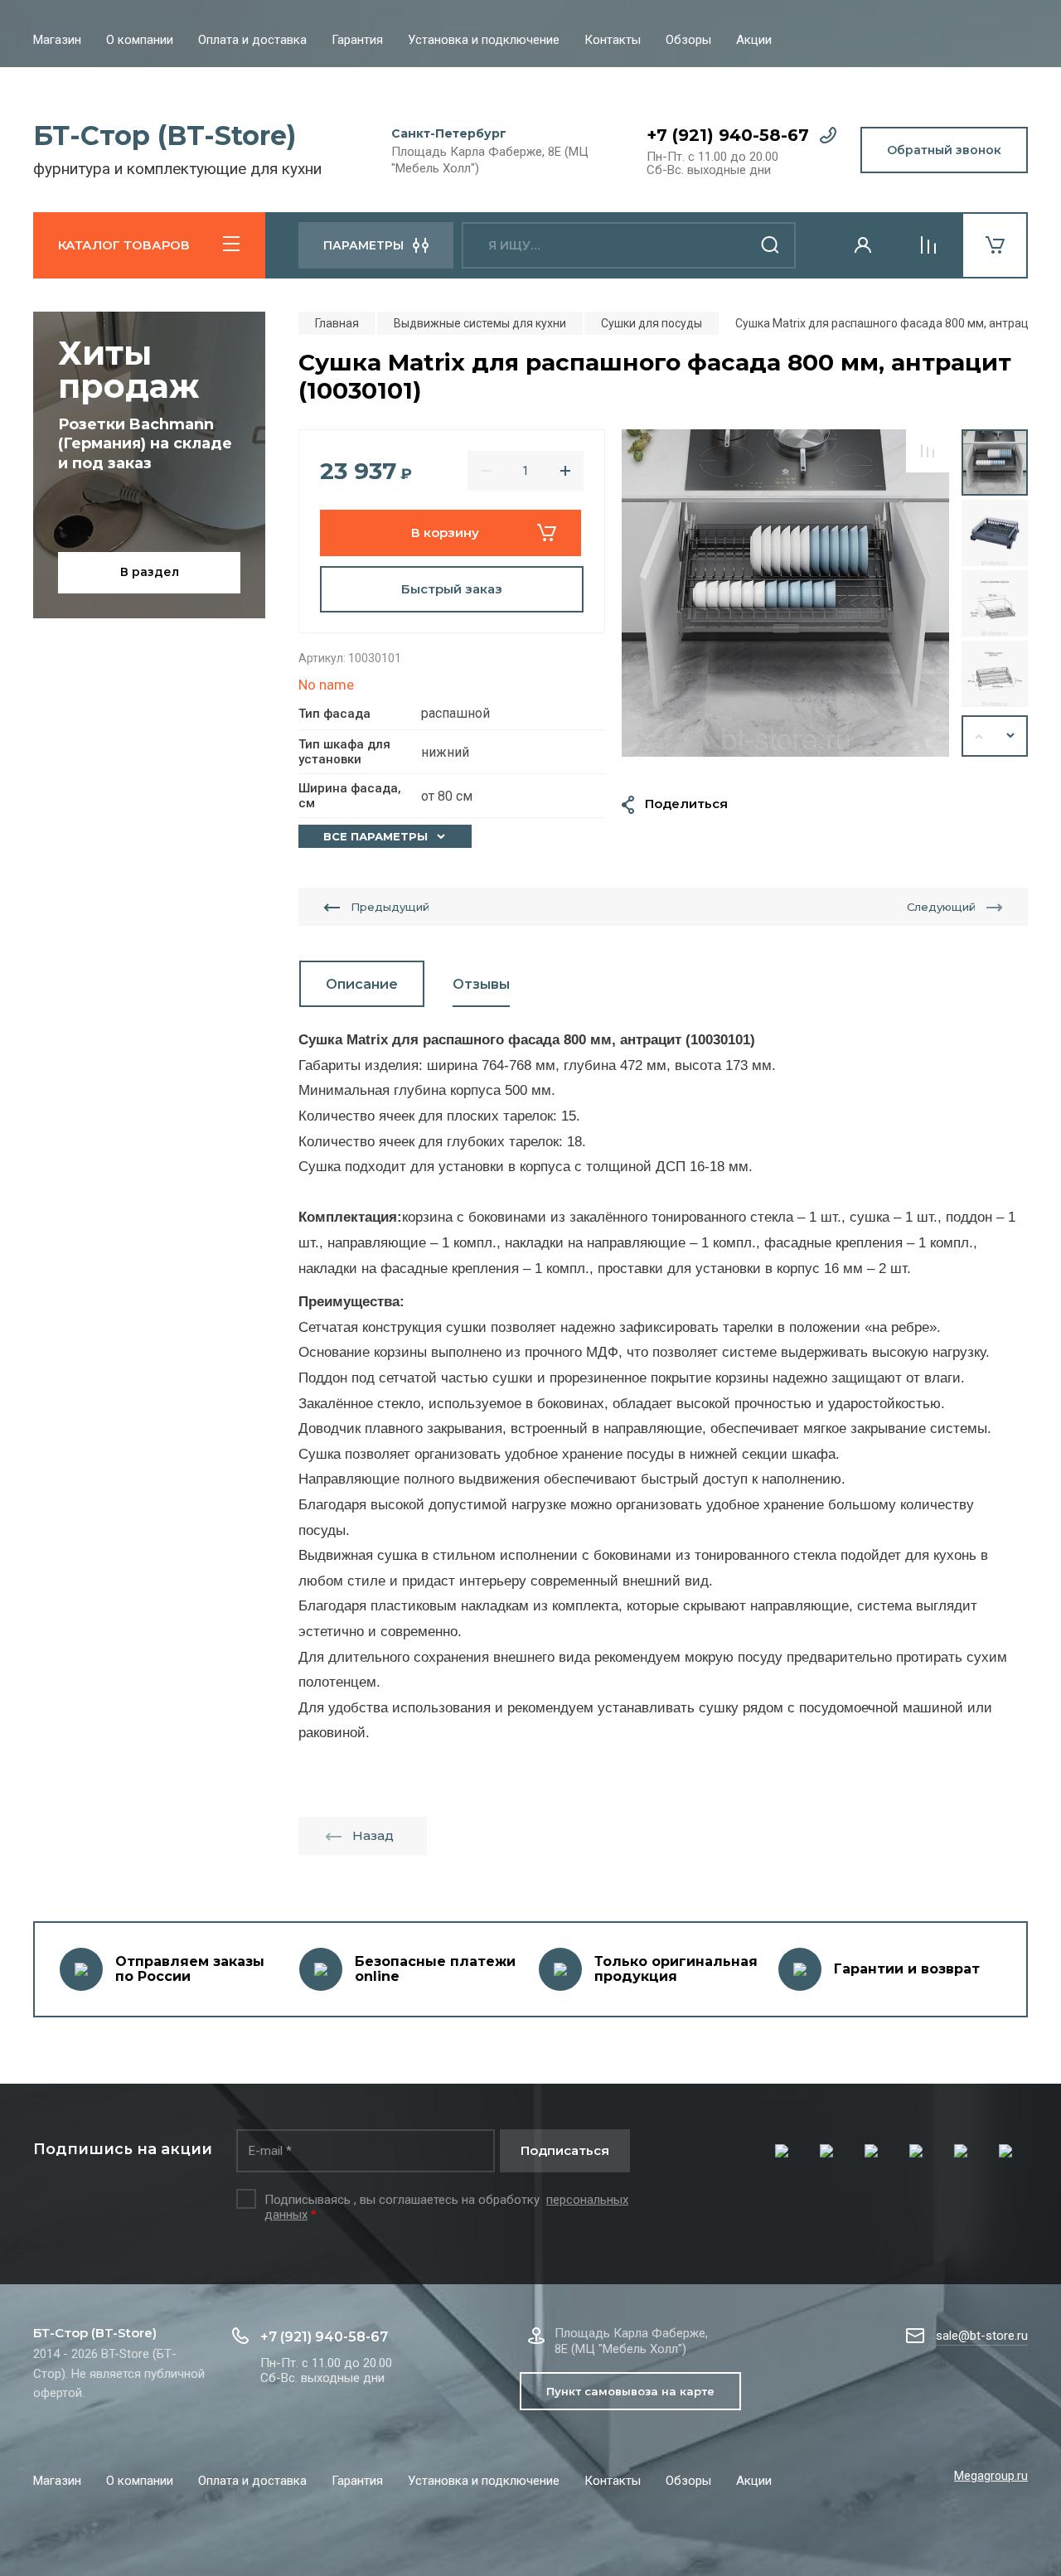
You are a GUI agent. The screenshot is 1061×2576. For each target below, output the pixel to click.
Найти (771, 245)
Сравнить (928, 451)
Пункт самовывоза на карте (630, 2391)
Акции (754, 40)
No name (326, 685)
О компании (140, 40)
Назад (373, 1835)
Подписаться (565, 2150)
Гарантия (357, 40)
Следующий (941, 907)
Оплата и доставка (252, 40)
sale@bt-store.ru (982, 2336)
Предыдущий (390, 907)
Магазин (57, 40)
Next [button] (1011, 736)
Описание (362, 984)
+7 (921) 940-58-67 (728, 135)
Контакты (613, 40)
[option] (785, 593)
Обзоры (688, 40)
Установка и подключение (484, 40)
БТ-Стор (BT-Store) (165, 136)
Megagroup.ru (991, 2476)
